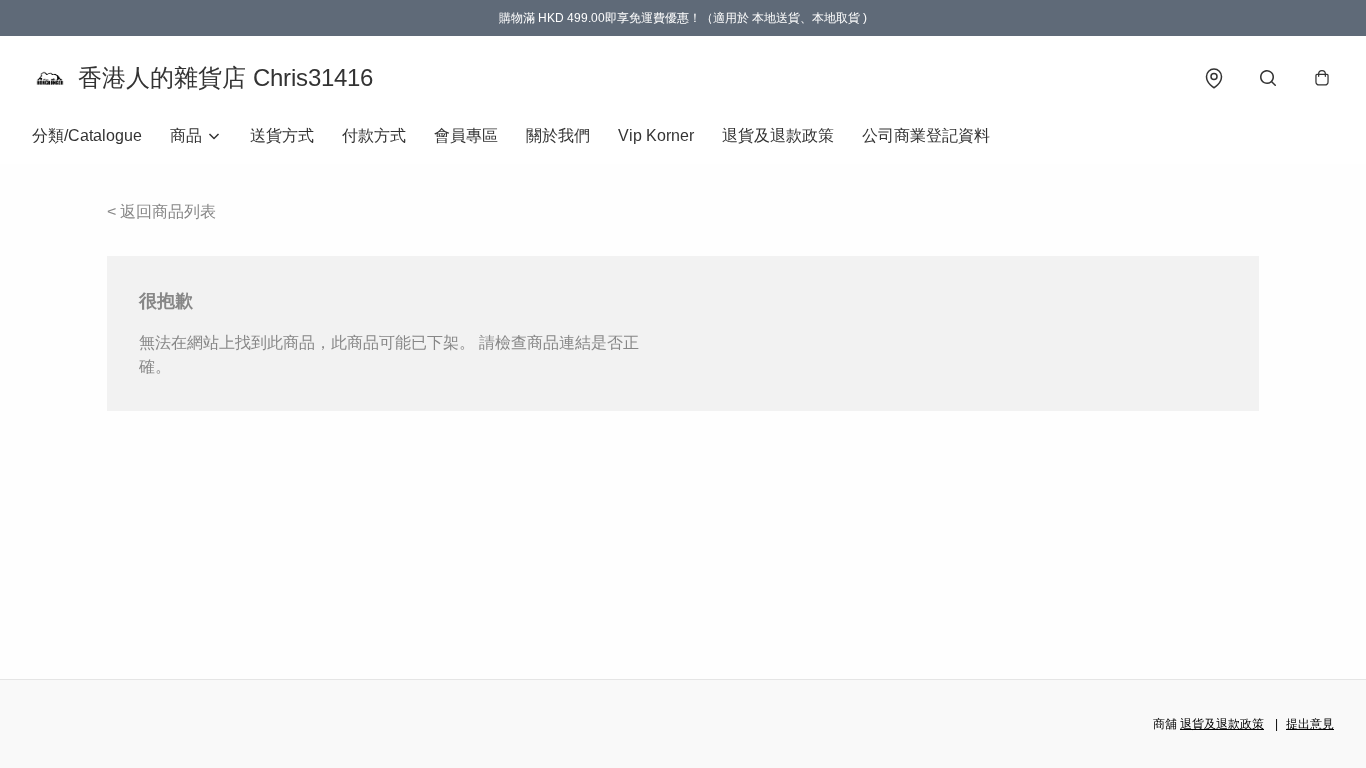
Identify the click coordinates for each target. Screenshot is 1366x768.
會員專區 (466, 135)
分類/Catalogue (87, 135)
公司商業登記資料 (926, 135)
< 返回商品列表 (161, 211)
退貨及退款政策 (778, 135)
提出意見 (1310, 724)
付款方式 (374, 135)
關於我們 (558, 135)
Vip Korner (656, 135)
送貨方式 (282, 135)
